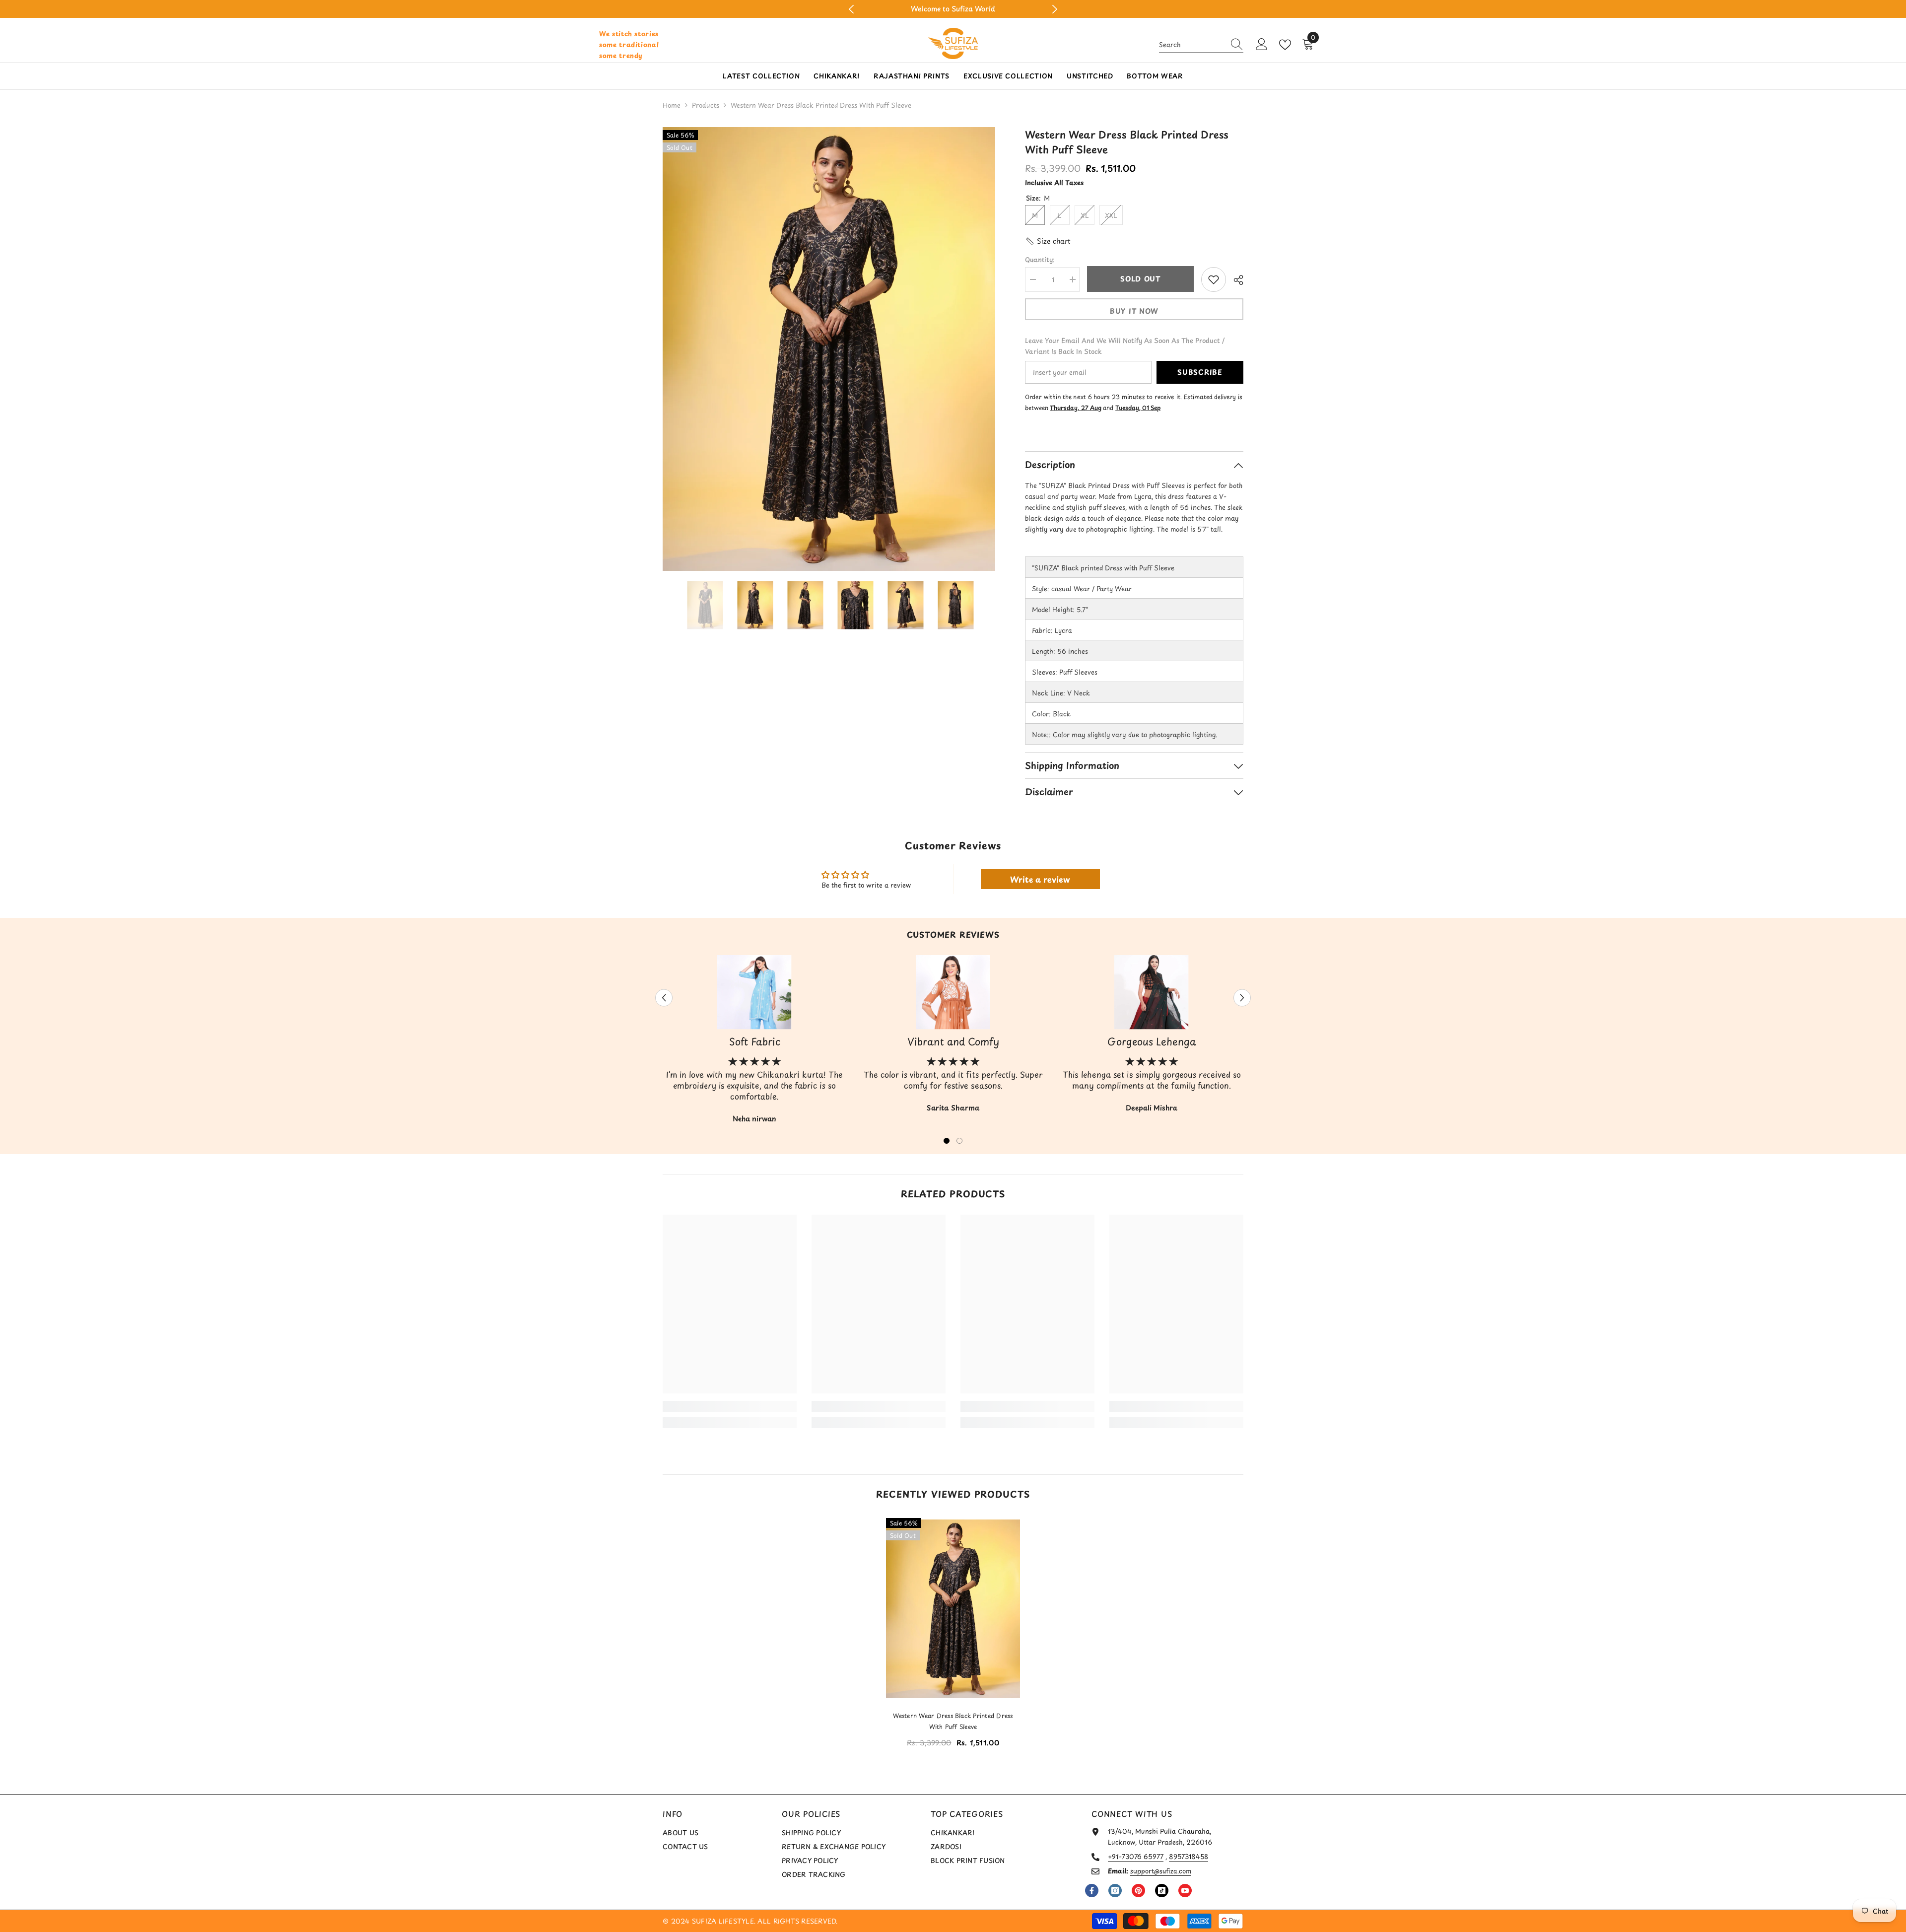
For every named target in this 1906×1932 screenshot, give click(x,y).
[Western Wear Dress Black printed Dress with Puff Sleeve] (953, 1609)
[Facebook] (1092, 1891)
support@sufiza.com (1161, 1871)
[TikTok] (1162, 1891)
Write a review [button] (1040, 879)
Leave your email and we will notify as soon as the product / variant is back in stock (1125, 346)
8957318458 (1189, 1856)
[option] (953, 9)
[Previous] (851, 9)
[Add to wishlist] (1214, 279)
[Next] (1055, 9)
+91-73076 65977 (1136, 1856)
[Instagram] (1115, 1891)
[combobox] (1192, 45)
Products (706, 105)
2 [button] (959, 1141)
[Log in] (1262, 45)
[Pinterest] (1138, 1891)
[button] (1048, 241)
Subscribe (1200, 372)
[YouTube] (1185, 1891)
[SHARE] (1235, 280)
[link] (730, 1406)
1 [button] (947, 1141)
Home (672, 105)
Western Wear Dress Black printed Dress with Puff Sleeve (953, 1721)
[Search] (1201, 45)
